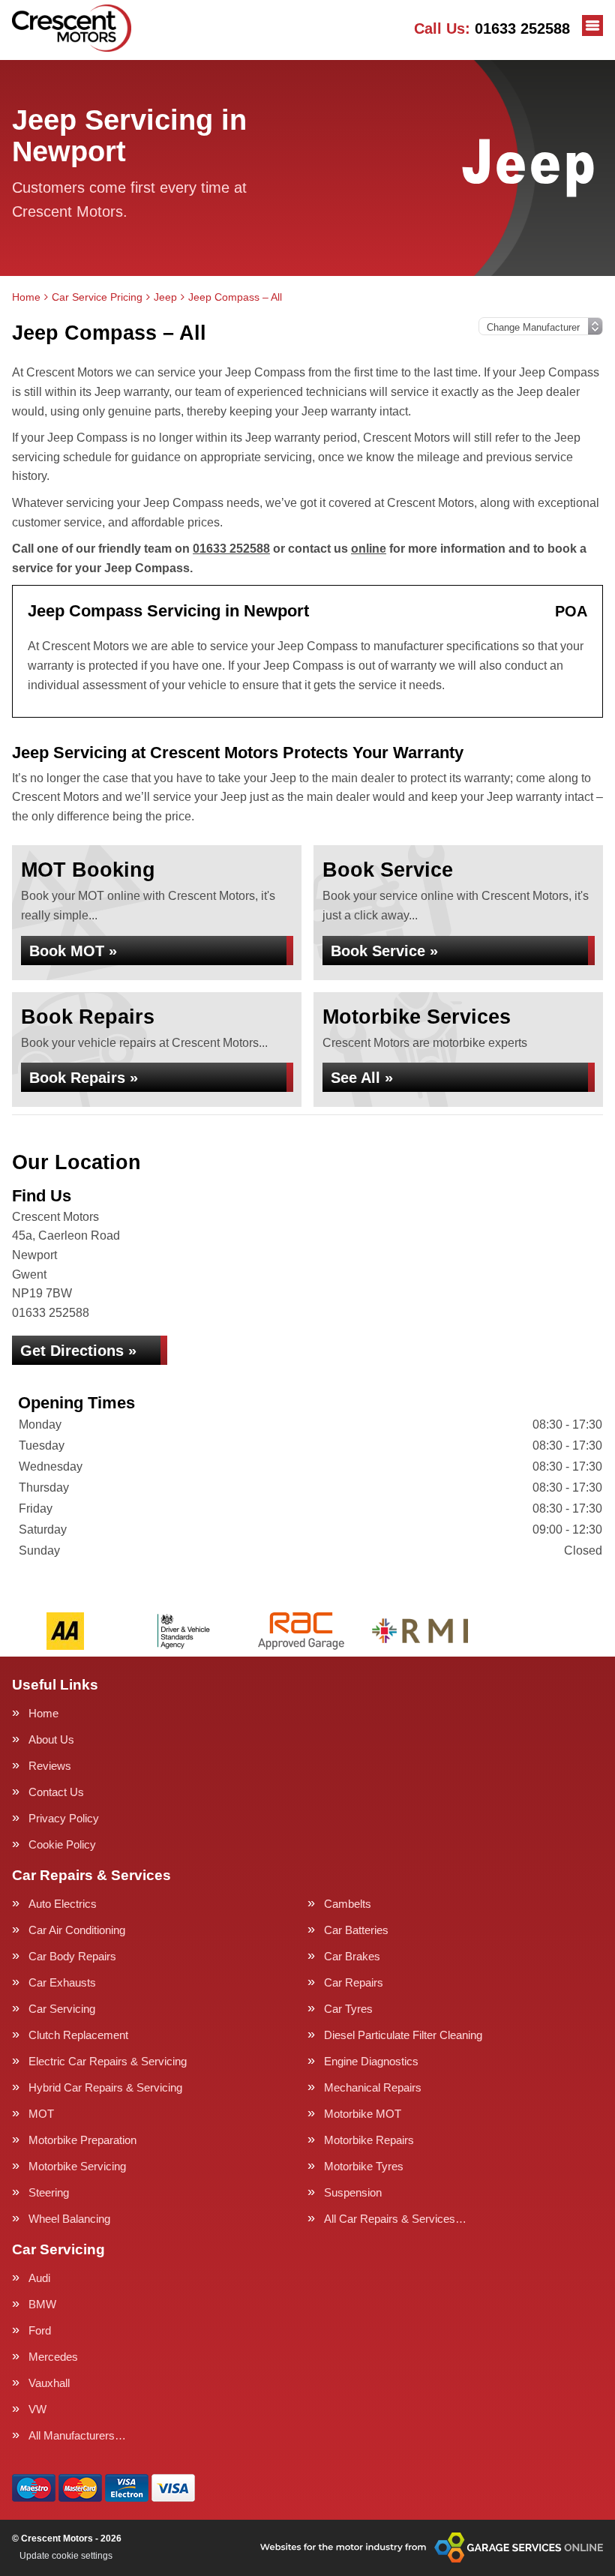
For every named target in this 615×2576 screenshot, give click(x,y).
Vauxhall (49, 2383)
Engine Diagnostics (371, 2061)
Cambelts (348, 1904)
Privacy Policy (64, 1818)
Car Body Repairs (72, 1956)
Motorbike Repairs (369, 2140)
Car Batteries (356, 1930)
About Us (51, 1739)
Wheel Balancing (69, 2219)
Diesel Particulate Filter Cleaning (403, 2035)
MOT (41, 2114)
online (369, 549)
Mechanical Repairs (373, 2087)
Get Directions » (78, 1351)
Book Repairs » (84, 1078)
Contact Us (56, 1792)
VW (37, 2409)
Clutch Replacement (78, 2035)
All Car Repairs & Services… (395, 2219)
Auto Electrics (63, 1904)
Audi (39, 2278)
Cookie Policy (62, 1844)
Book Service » (384, 951)
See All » (362, 1078)
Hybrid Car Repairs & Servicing (105, 2087)
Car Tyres (348, 2009)
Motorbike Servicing (77, 2166)
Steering (49, 2192)
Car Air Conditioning (77, 1930)
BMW (42, 2304)
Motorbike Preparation (82, 2140)
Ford (40, 2330)
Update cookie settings (66, 2556)
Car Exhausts (62, 1982)
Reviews (50, 1766)
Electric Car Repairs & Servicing (108, 2061)
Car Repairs (354, 1982)
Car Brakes (352, 1956)
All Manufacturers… (77, 2435)
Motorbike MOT (363, 2114)
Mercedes (53, 2357)
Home (43, 1713)
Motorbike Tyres (364, 2166)
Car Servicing (62, 2009)
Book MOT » (73, 951)
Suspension (353, 2192)
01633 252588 (492, 28)
